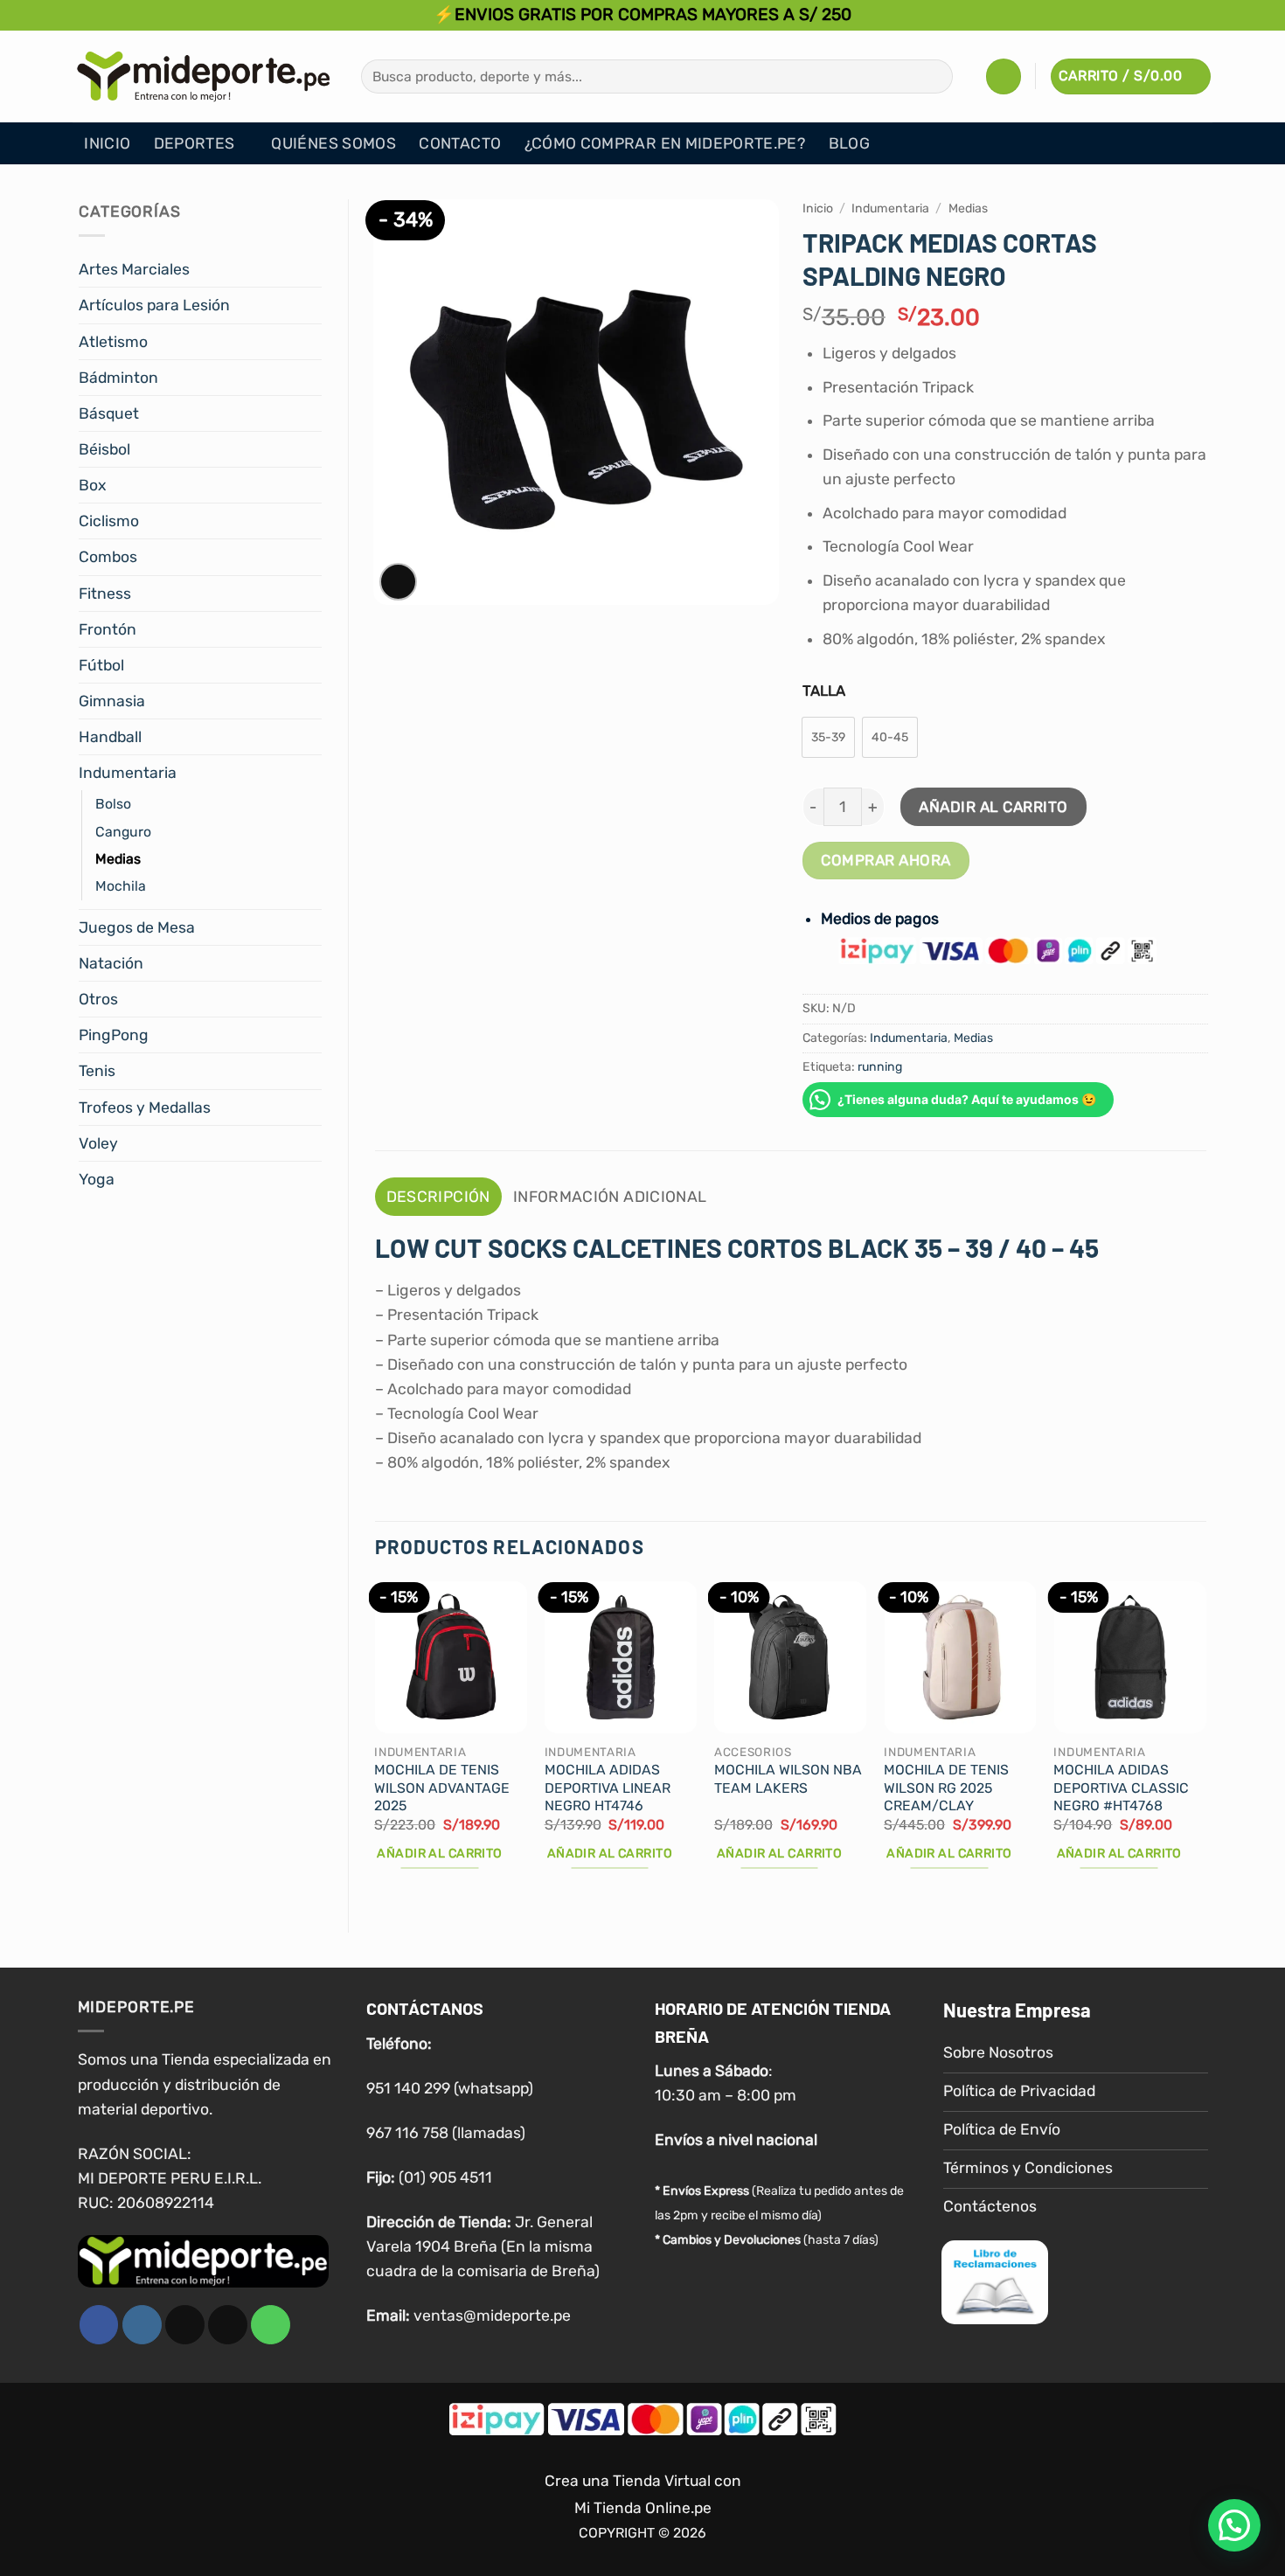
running (880, 1067)
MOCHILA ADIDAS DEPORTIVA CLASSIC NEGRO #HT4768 (1121, 1788)
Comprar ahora (886, 860)
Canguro (123, 832)
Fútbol (101, 665)
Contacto (460, 143)
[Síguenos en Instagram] (142, 2325)
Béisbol (104, 449)
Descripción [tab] (438, 1197)
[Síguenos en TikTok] (185, 2325)
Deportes (194, 143)
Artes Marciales (134, 269)
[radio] (828, 737)
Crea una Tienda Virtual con (643, 2481)
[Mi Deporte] (204, 76)
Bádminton (118, 378)
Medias (118, 859)
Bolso (113, 804)
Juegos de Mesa (137, 927)
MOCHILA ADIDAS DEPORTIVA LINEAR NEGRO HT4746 (608, 1788)
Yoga (97, 1179)
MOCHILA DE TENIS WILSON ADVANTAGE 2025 (442, 1788)
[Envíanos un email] (228, 2325)
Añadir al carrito (993, 807)
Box (92, 485)
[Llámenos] (271, 2325)
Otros (98, 999)
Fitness (105, 594)
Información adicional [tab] (610, 1197)
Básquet (109, 413)
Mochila (121, 886)
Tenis (97, 1071)
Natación (111, 963)
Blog (849, 143)
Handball (110, 737)
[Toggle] (311, 270)
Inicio (107, 143)
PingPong (114, 1035)
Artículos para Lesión (154, 305)
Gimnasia (112, 701)
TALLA (824, 691)
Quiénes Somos (333, 143)
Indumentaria (128, 773)
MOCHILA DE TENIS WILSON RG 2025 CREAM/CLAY (946, 1788)
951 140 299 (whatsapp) (450, 2088)
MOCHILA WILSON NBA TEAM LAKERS (788, 1779)
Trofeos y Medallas (145, 1107)
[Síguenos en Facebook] (99, 2325)
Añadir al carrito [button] (439, 1854)
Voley (98, 1143)
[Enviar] (934, 76)
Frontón (108, 629)
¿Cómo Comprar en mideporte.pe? (665, 143)
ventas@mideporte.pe (492, 2316)
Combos (108, 557)
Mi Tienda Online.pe (643, 2508)
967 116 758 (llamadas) (446, 2133)
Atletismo (113, 342)
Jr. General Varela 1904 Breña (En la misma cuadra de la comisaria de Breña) (483, 2246)
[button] (1004, 76)
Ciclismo (109, 521)
